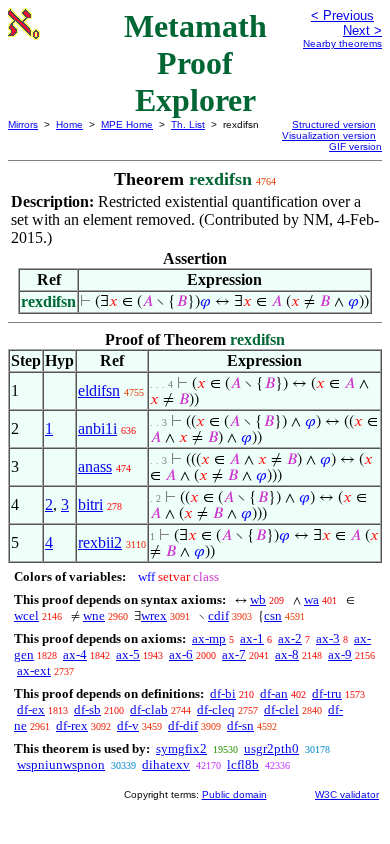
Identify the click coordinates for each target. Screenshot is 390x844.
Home (69, 124)
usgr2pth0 (271, 748)
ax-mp (209, 638)
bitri (90, 504)
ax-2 (290, 638)
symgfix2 (181, 748)
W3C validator (347, 794)
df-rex (72, 725)
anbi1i (97, 428)
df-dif (183, 725)
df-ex (31, 709)
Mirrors (23, 124)
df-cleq (216, 709)
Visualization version (329, 135)
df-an (274, 693)
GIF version (355, 146)
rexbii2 (100, 542)
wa (311, 599)
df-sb (87, 709)
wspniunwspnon (61, 764)
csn (273, 615)
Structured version (334, 124)
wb (258, 599)
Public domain (234, 794)
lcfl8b (243, 764)
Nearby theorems (342, 43)
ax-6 (181, 654)
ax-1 (252, 638)
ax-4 (75, 654)
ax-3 (328, 638)
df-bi (223, 693)
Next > (362, 30)
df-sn (240, 725)
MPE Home (127, 124)
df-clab (149, 709)
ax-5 (128, 654)
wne (94, 615)
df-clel (281, 709)
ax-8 (287, 654)
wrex (154, 615)
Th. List (188, 124)
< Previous (342, 15)
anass (95, 466)
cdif (218, 615)
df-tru (327, 693)
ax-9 (340, 654)
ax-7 (234, 654)
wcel (26, 615)
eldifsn (99, 390)
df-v (128, 725)
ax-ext (34, 670)
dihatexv (166, 764)
